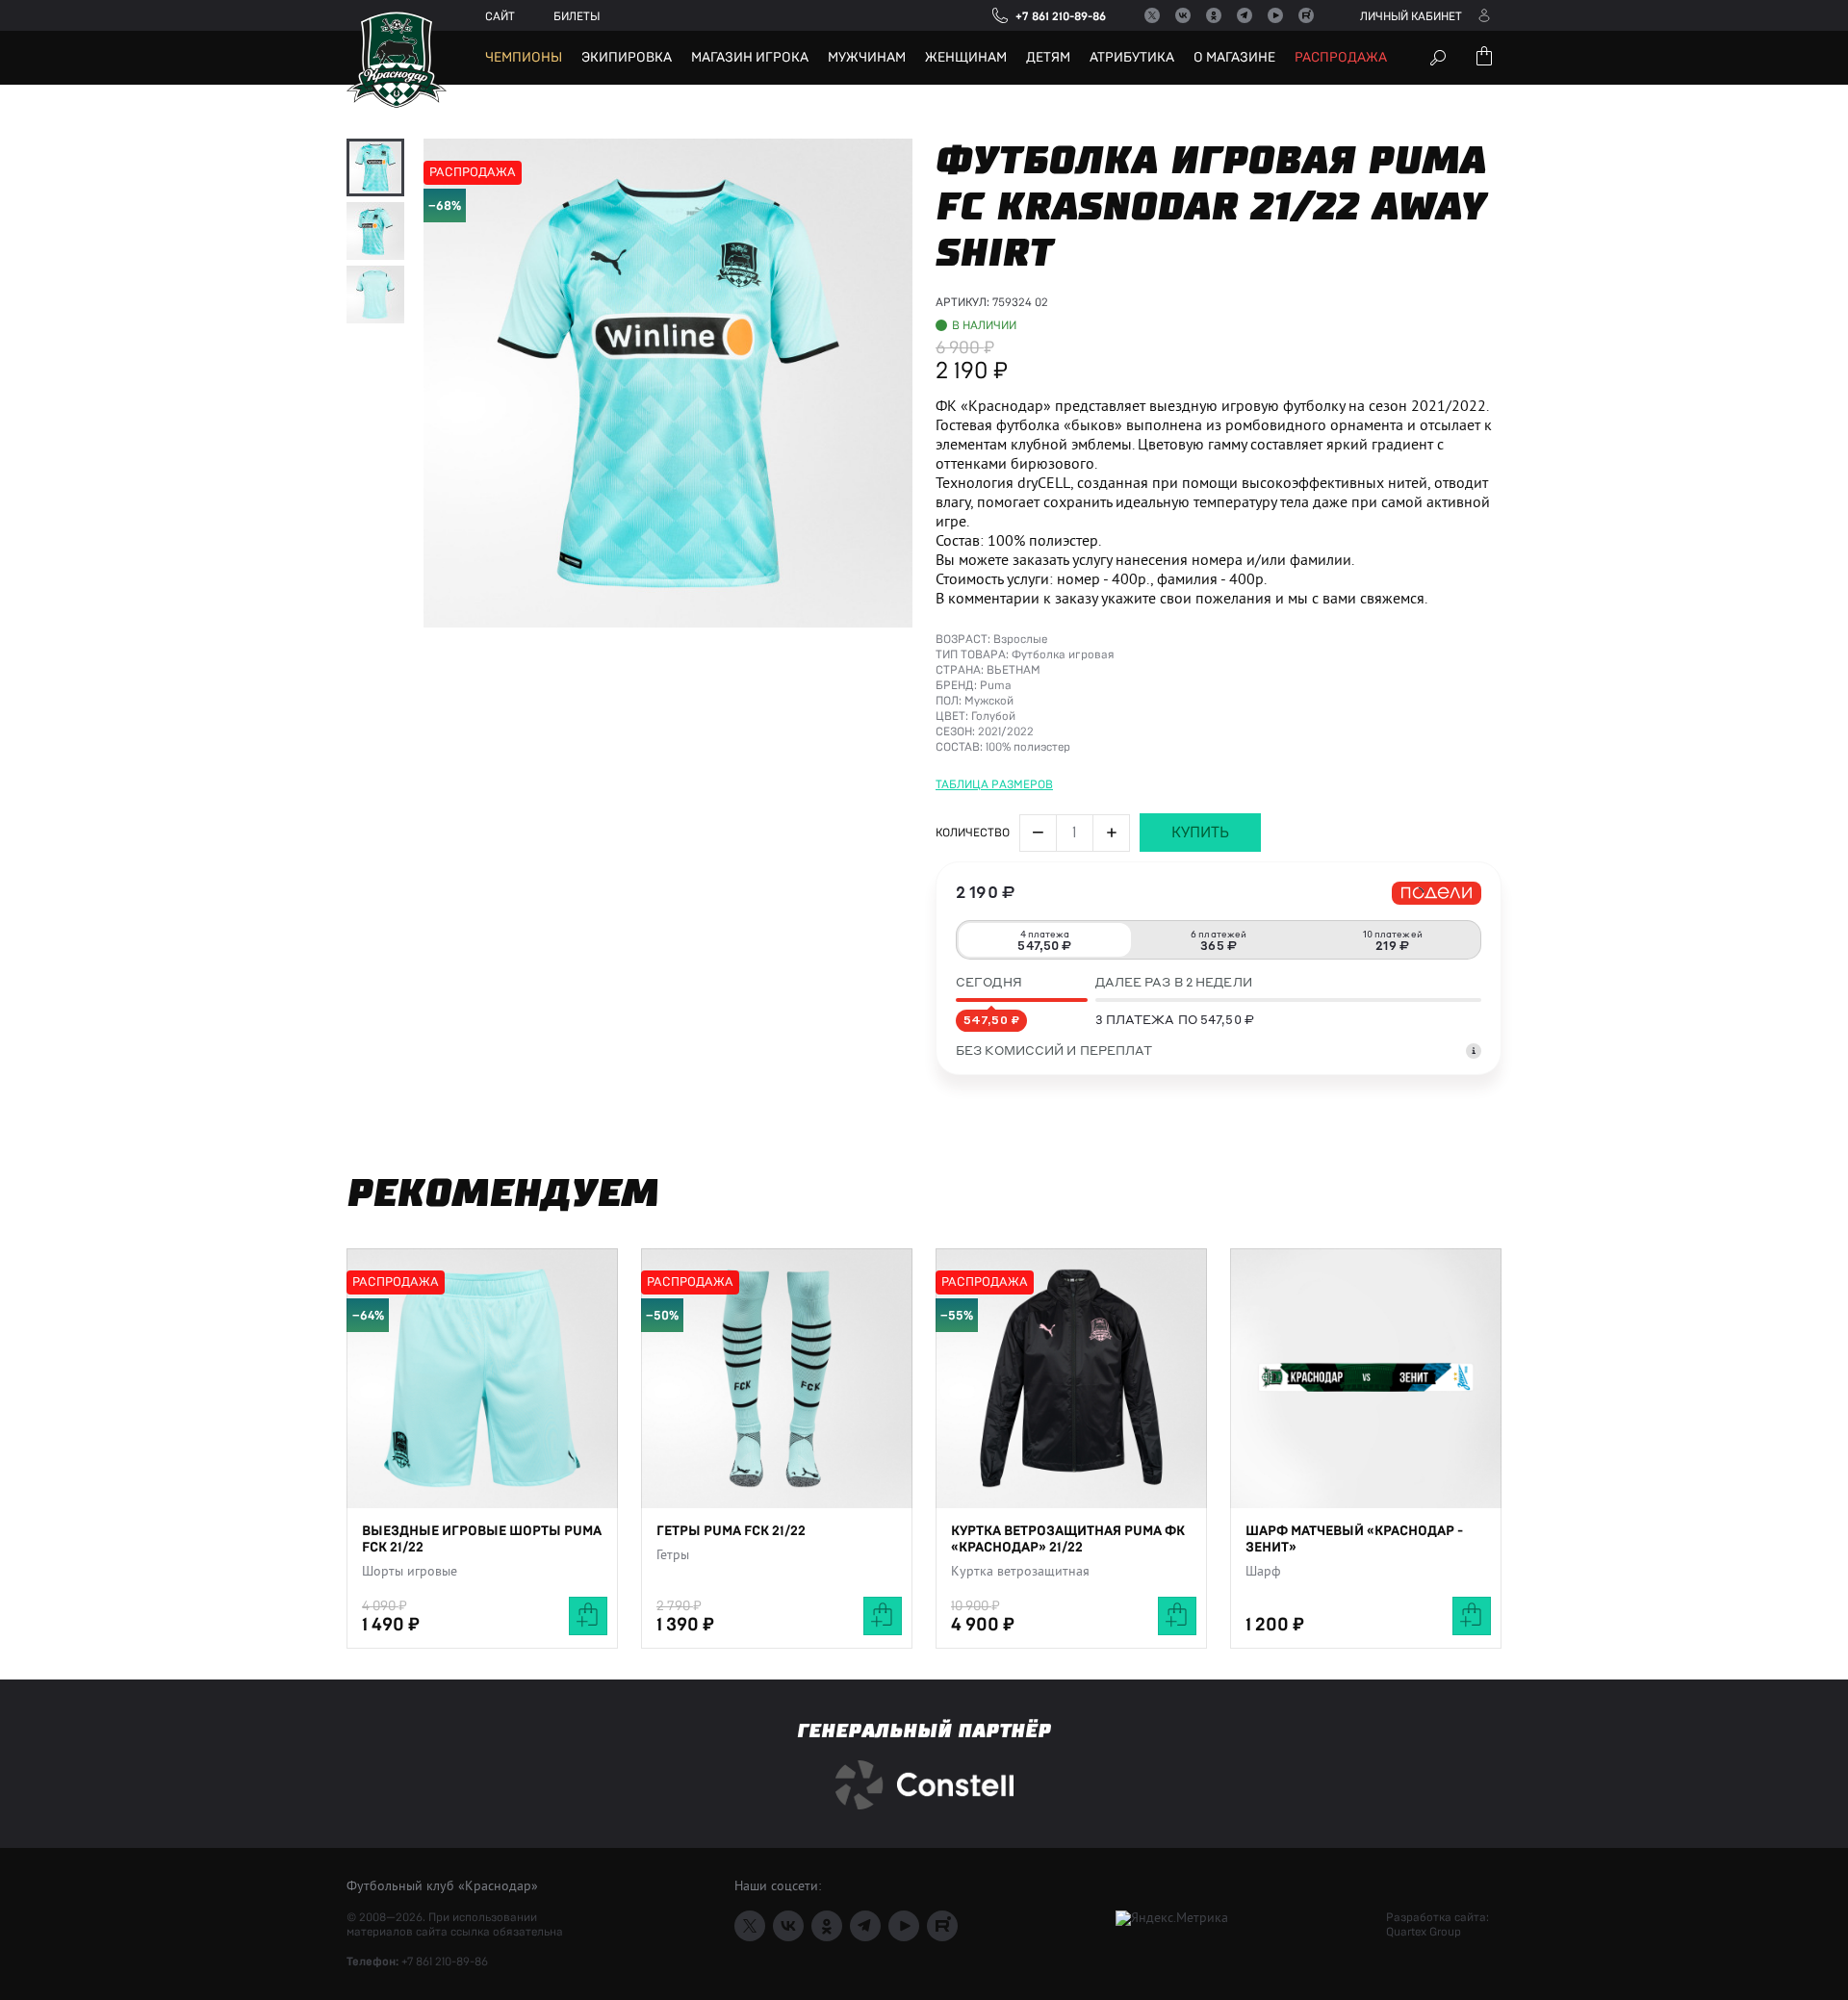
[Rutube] (1306, 15)
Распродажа (1341, 58)
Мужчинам (867, 58)
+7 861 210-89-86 (445, 1962)
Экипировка (627, 58)
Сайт (500, 16)
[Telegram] (1245, 15)
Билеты (577, 16)
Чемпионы (524, 58)
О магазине (1234, 58)
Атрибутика (1132, 58)
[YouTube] (1275, 15)
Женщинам (966, 58)
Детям (1048, 58)
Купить (1200, 833)
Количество (973, 833)
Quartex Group (1424, 1932)
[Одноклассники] (1214, 15)
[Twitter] (1152, 15)
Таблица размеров (994, 784)
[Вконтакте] (1183, 15)
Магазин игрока (750, 58)
